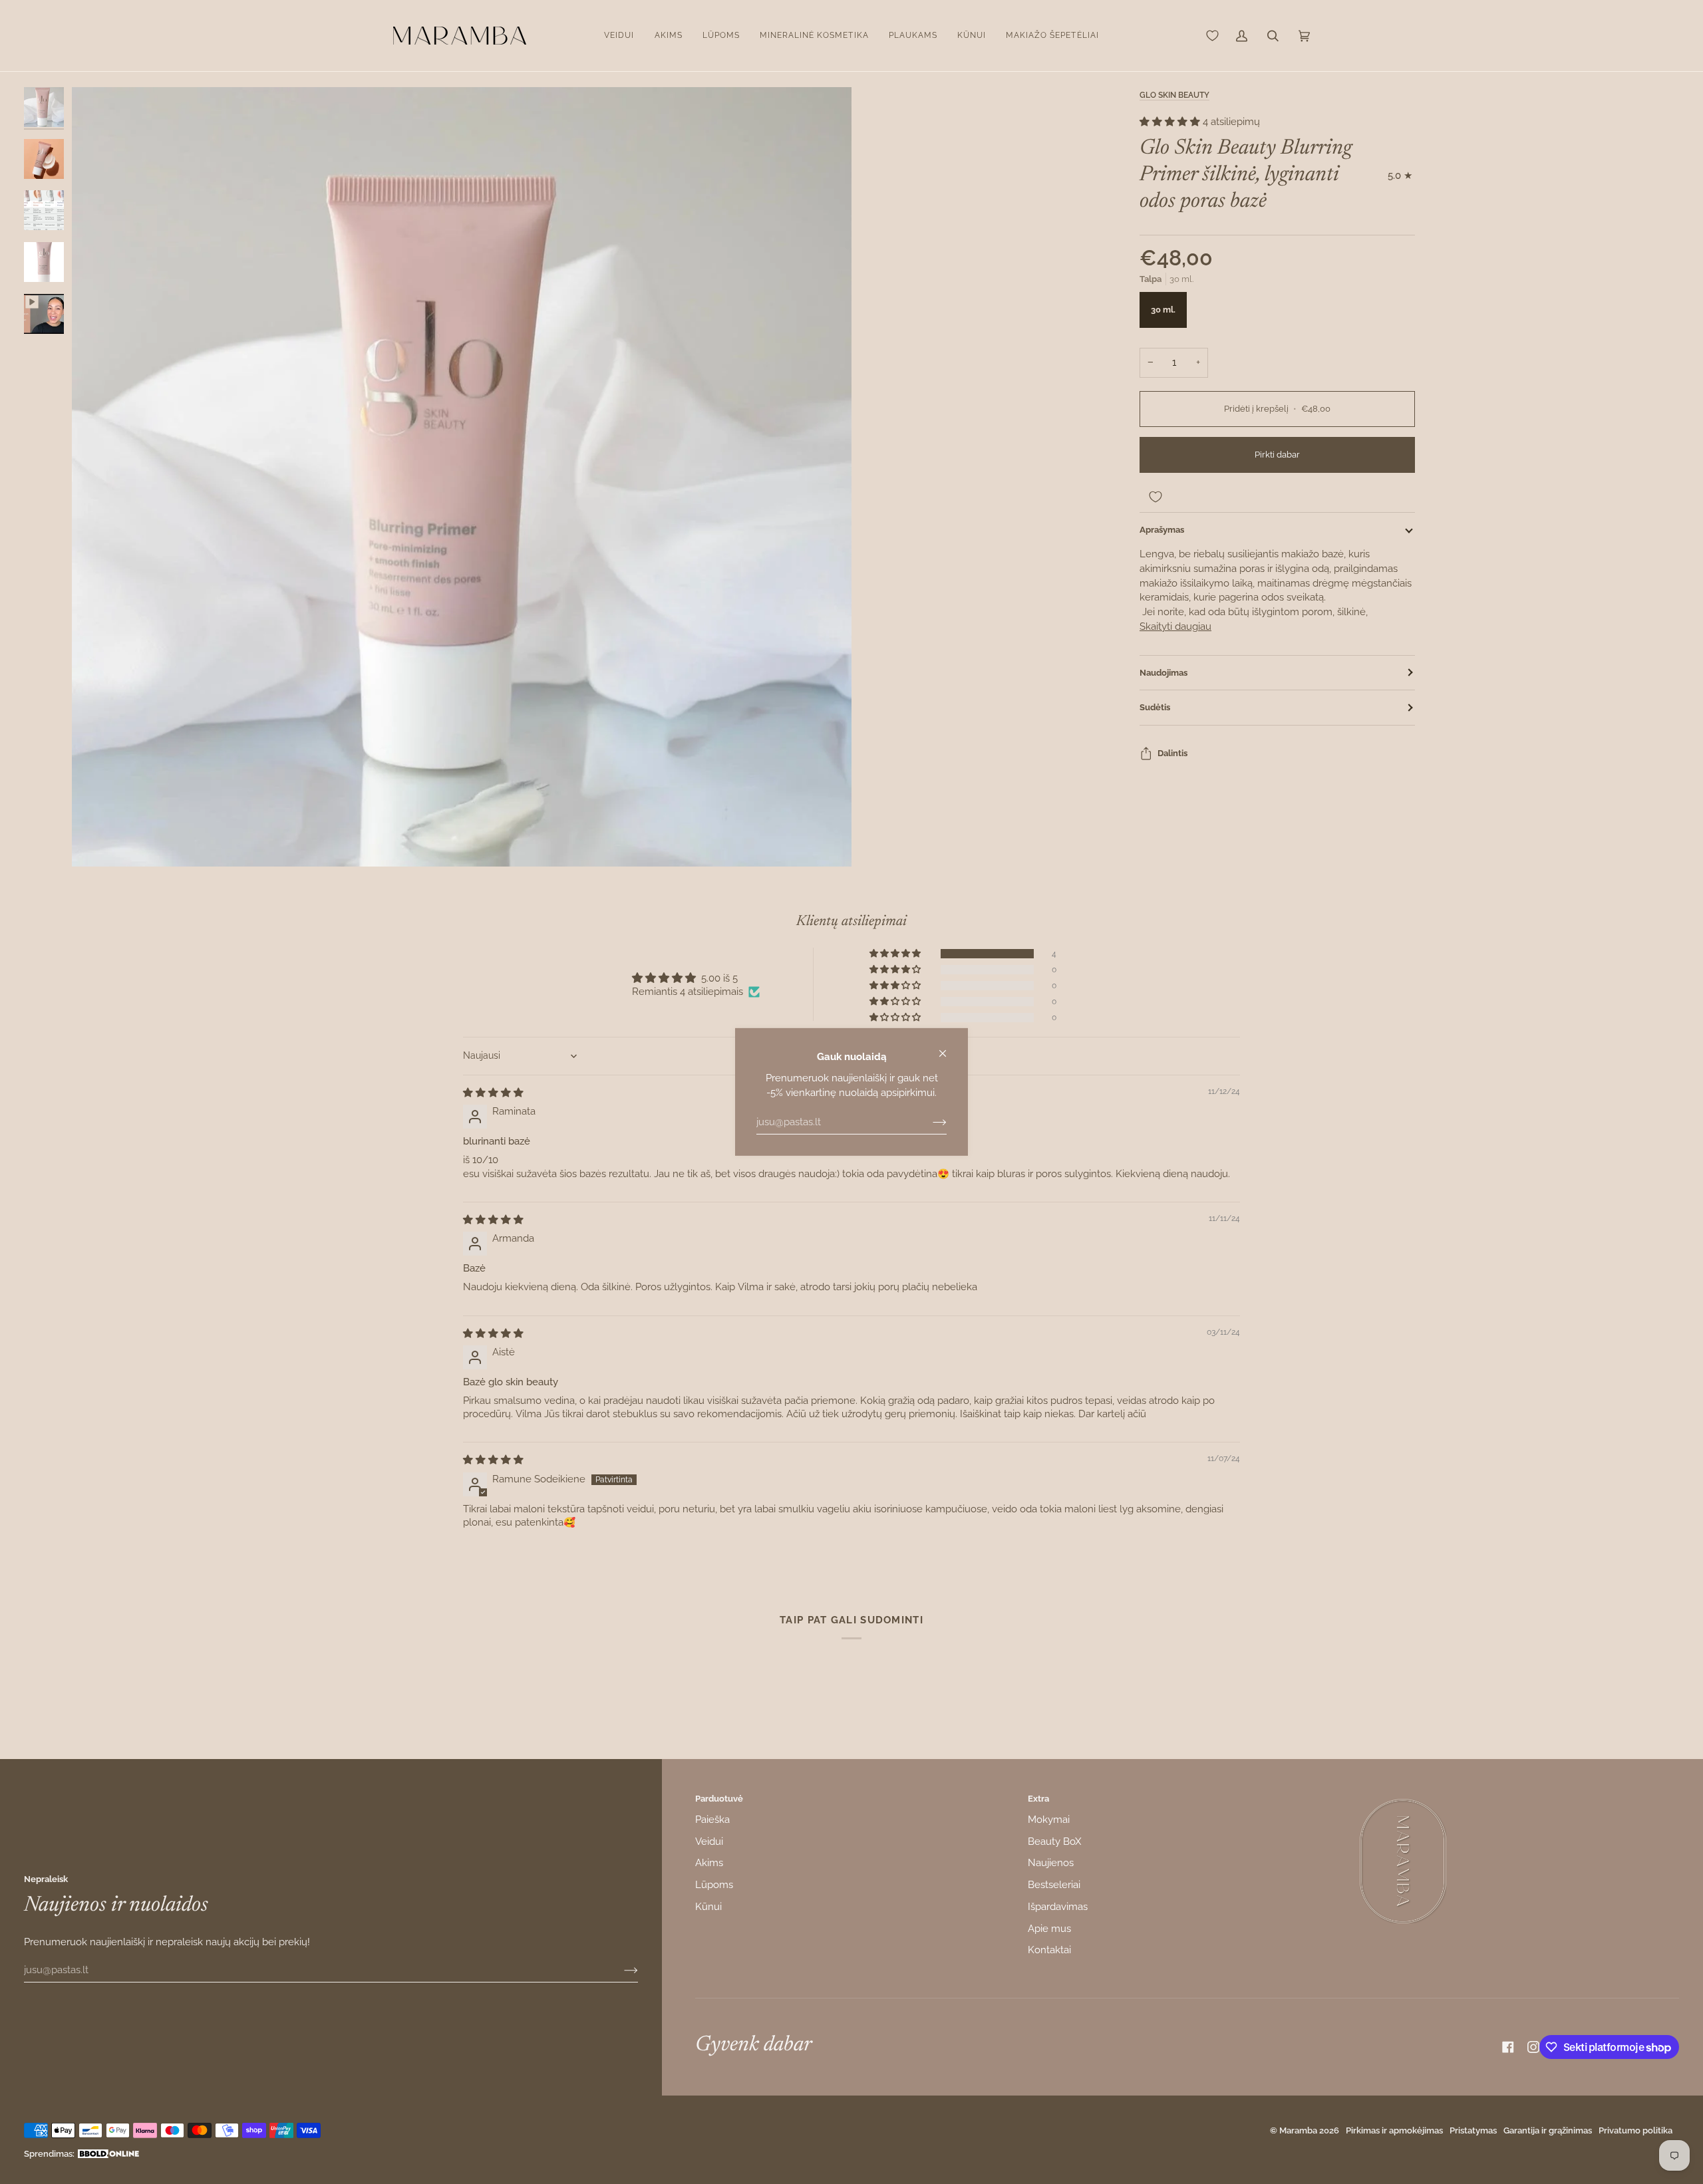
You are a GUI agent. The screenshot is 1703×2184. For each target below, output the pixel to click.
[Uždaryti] (948, 1048)
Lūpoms (714, 1884)
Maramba (1298, 2130)
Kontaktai (1049, 1950)
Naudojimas (1163, 673)
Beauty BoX (1054, 1841)
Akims (709, 1862)
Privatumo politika (1635, 2130)
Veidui (709, 1841)
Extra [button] (1038, 1799)
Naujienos (1051, 1862)
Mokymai (1049, 1819)
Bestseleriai (1054, 1884)
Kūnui (708, 1906)
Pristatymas (1473, 2130)
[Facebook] (1508, 2047)
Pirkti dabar (1277, 455)
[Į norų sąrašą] (1277, 497)
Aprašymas (1162, 530)
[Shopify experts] (108, 2154)
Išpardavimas (1058, 1906)
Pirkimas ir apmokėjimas (1394, 2130)
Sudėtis (1155, 707)
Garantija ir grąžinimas (1548, 2130)
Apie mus (1049, 1928)
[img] (493, 1092)
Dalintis (1172, 753)
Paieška (712, 1819)
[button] (619, 36)
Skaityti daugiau (1175, 626)
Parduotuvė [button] (719, 1799)
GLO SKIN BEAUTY (1174, 95)
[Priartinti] (462, 477)
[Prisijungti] (929, 1122)
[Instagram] (1533, 2047)
